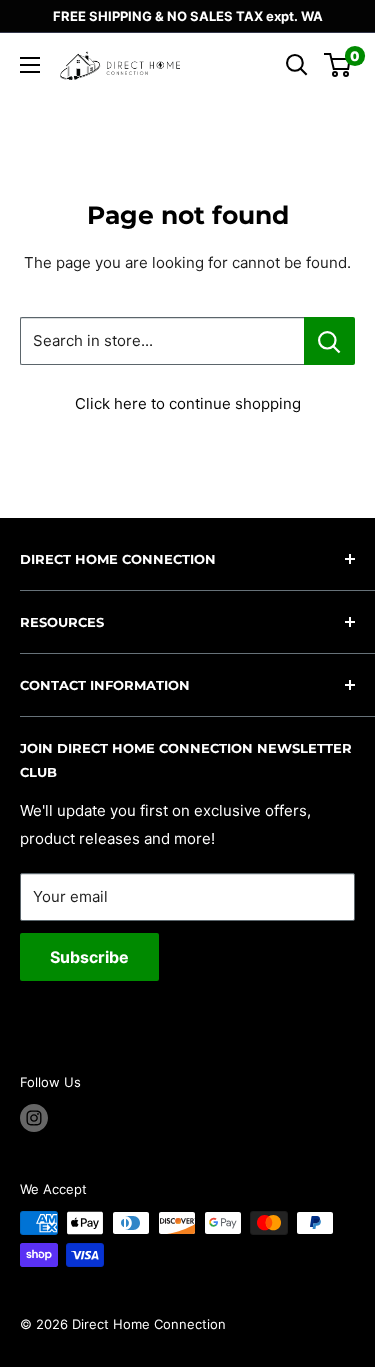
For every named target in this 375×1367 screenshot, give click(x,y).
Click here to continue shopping (188, 403)
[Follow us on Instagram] (34, 1118)
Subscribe (89, 957)
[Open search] (297, 65)
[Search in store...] (329, 341)
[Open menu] (30, 65)
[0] (338, 65)
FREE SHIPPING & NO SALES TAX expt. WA (188, 16)
